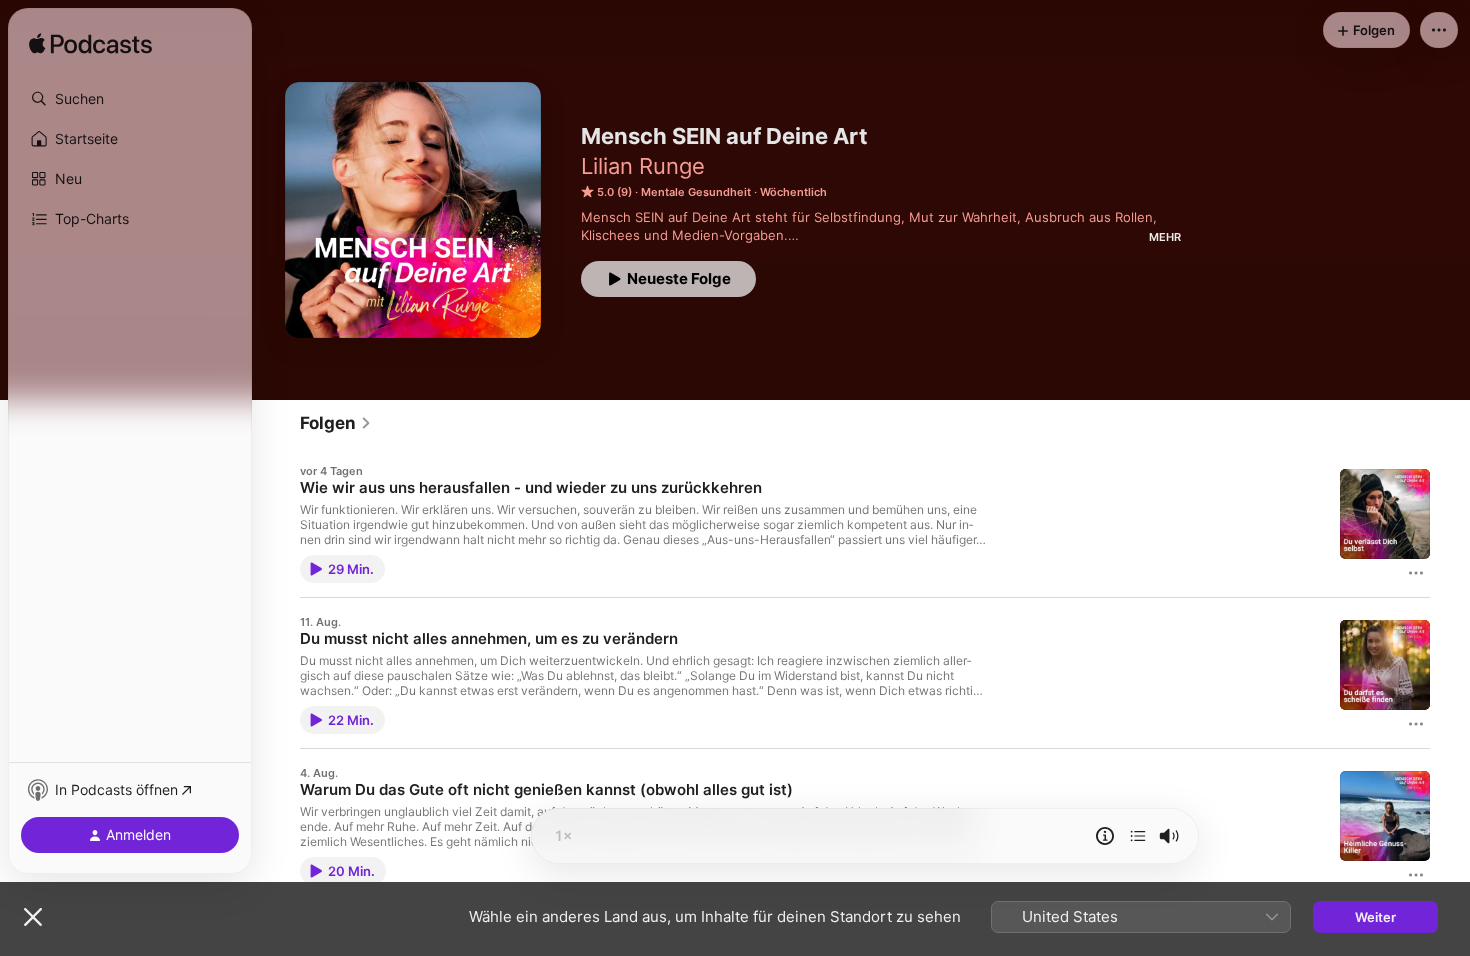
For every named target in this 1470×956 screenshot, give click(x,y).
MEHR (1165, 237)
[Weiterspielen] (1138, 836)
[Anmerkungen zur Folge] (1105, 836)
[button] (130, 99)
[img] (90, 45)
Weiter (1375, 917)
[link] (336, 423)
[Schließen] (33, 917)
